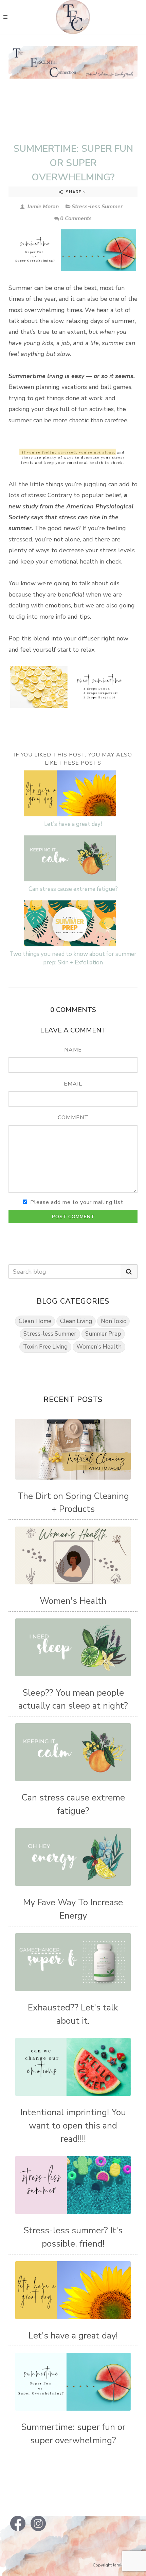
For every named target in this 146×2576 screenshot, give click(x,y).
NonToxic (113, 1321)
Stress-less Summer (97, 207)
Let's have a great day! (73, 824)
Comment (73, 1118)
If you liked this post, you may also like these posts (73, 759)
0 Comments (76, 218)
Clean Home (35, 1321)
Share (74, 192)
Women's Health (99, 1347)
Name (73, 1050)
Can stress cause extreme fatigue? (73, 889)
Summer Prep (103, 1334)
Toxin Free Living (45, 1347)
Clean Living (76, 1321)
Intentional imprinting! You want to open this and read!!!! (73, 2125)
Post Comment (73, 1217)
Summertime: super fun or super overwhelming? (73, 163)
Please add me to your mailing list (77, 1202)
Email (73, 1084)
